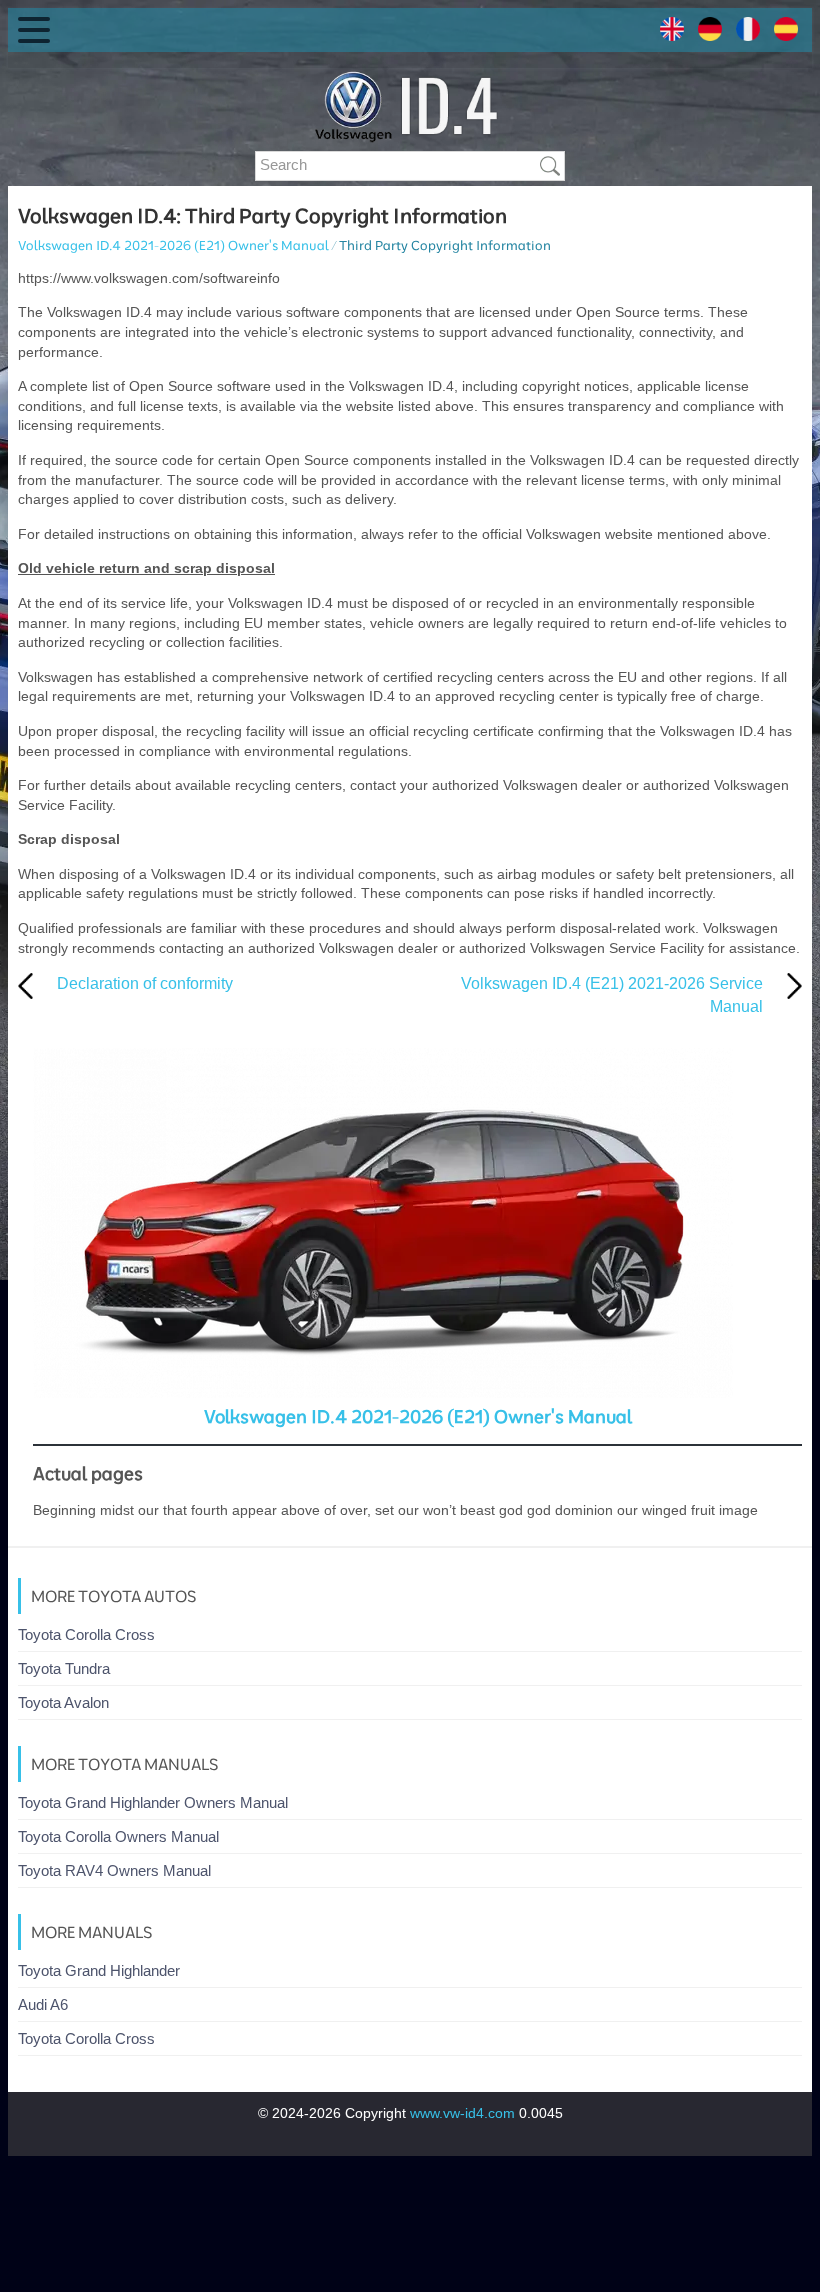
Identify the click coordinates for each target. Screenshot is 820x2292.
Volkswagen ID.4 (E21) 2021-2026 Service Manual (612, 994)
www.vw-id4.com (462, 2113)
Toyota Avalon (63, 1702)
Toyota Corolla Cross (86, 1634)
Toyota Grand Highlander (99, 1970)
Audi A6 (43, 2004)
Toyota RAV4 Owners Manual (114, 1870)
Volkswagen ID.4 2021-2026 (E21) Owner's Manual (173, 245)
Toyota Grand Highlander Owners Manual (153, 1802)
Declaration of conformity (145, 983)
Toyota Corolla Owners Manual (118, 1836)
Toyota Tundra (64, 1668)
